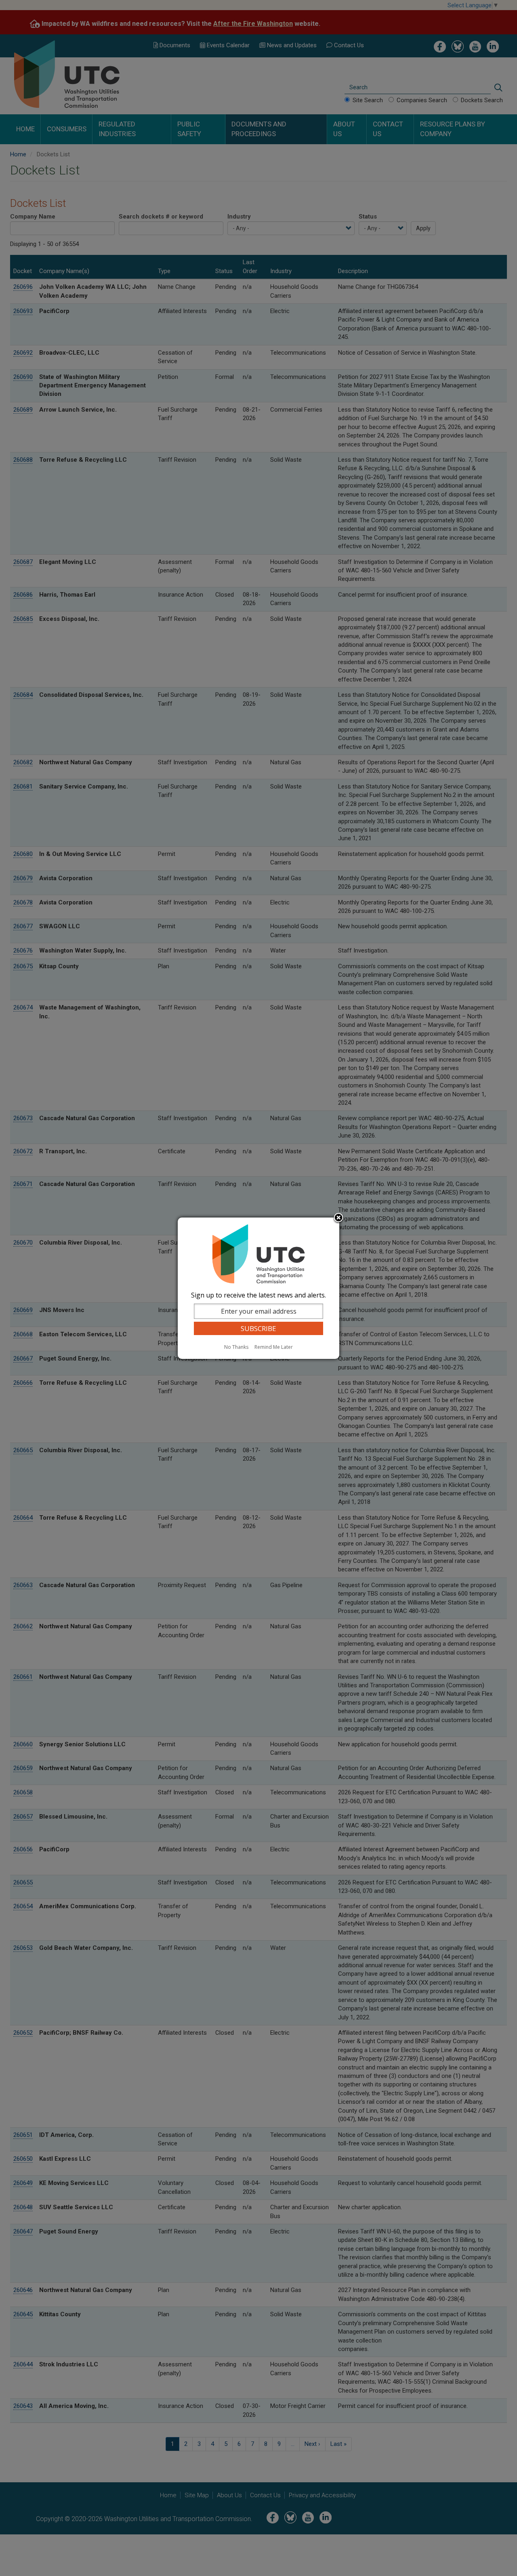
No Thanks (236, 1347)
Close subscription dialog (338, 1218)
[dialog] (258, 1288)
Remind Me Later (274, 1347)
